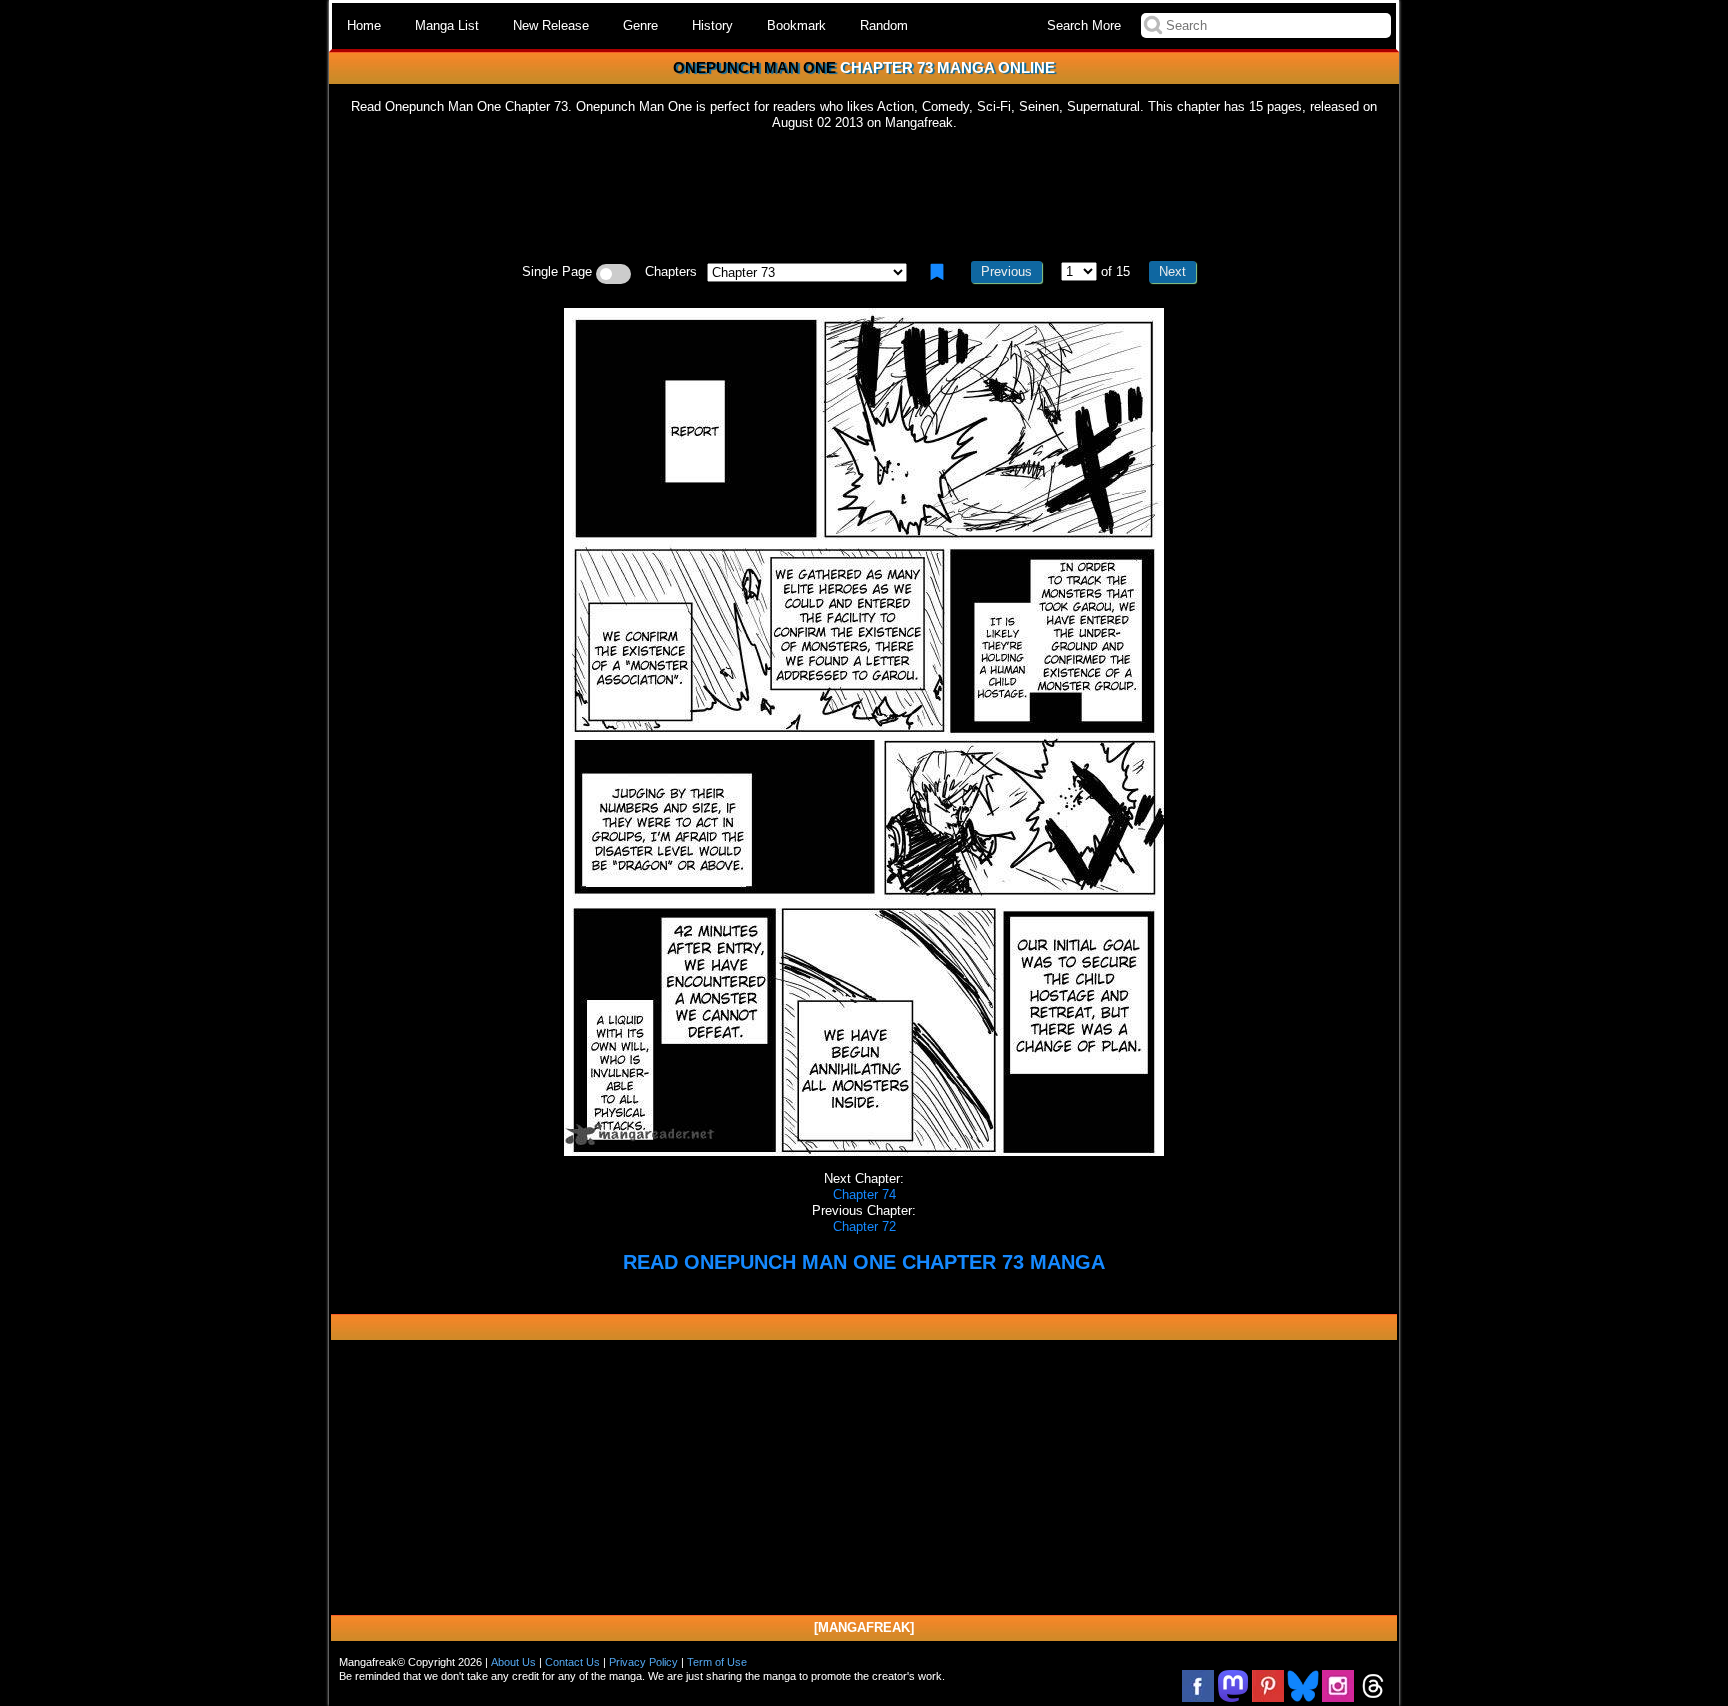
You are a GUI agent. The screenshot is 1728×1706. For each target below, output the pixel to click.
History (712, 25)
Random (884, 25)
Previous (1006, 271)
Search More (1084, 25)
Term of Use (717, 1662)
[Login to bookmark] (937, 272)
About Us (513, 1662)
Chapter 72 (864, 1226)
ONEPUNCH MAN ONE (754, 67)
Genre (640, 25)
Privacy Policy (643, 1662)
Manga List (447, 25)
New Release (551, 25)
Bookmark (796, 25)
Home (364, 25)
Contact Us (572, 1662)
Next (1172, 271)
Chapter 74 (864, 1194)
